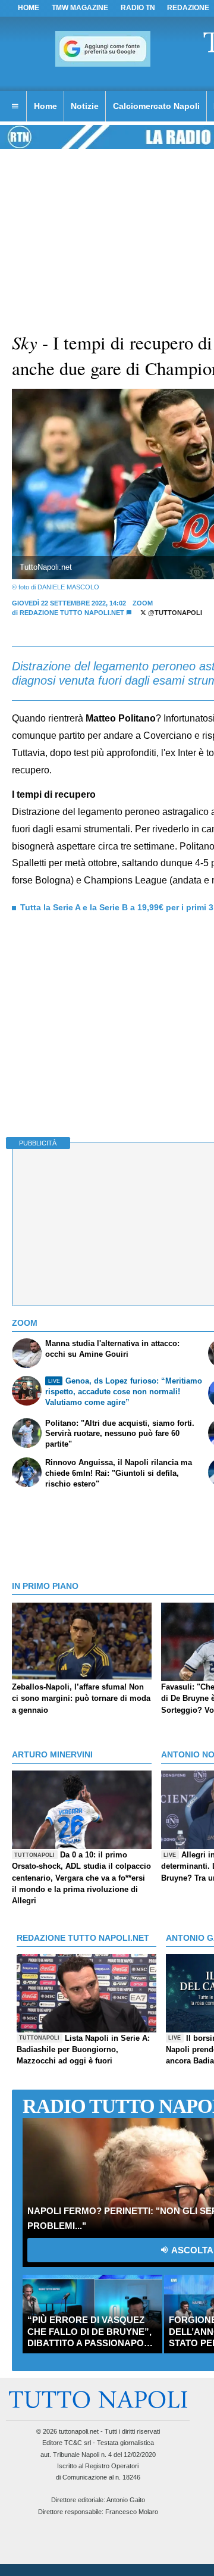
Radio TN (138, 8)
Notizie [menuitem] (85, 106)
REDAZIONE (188, 8)
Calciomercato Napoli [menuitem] (156, 106)
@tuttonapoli (174, 613)
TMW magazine (80, 8)
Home (29, 8)
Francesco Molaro (132, 2512)
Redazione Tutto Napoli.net (72, 613)
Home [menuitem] (45, 106)
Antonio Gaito (126, 2500)
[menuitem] (15, 107)
